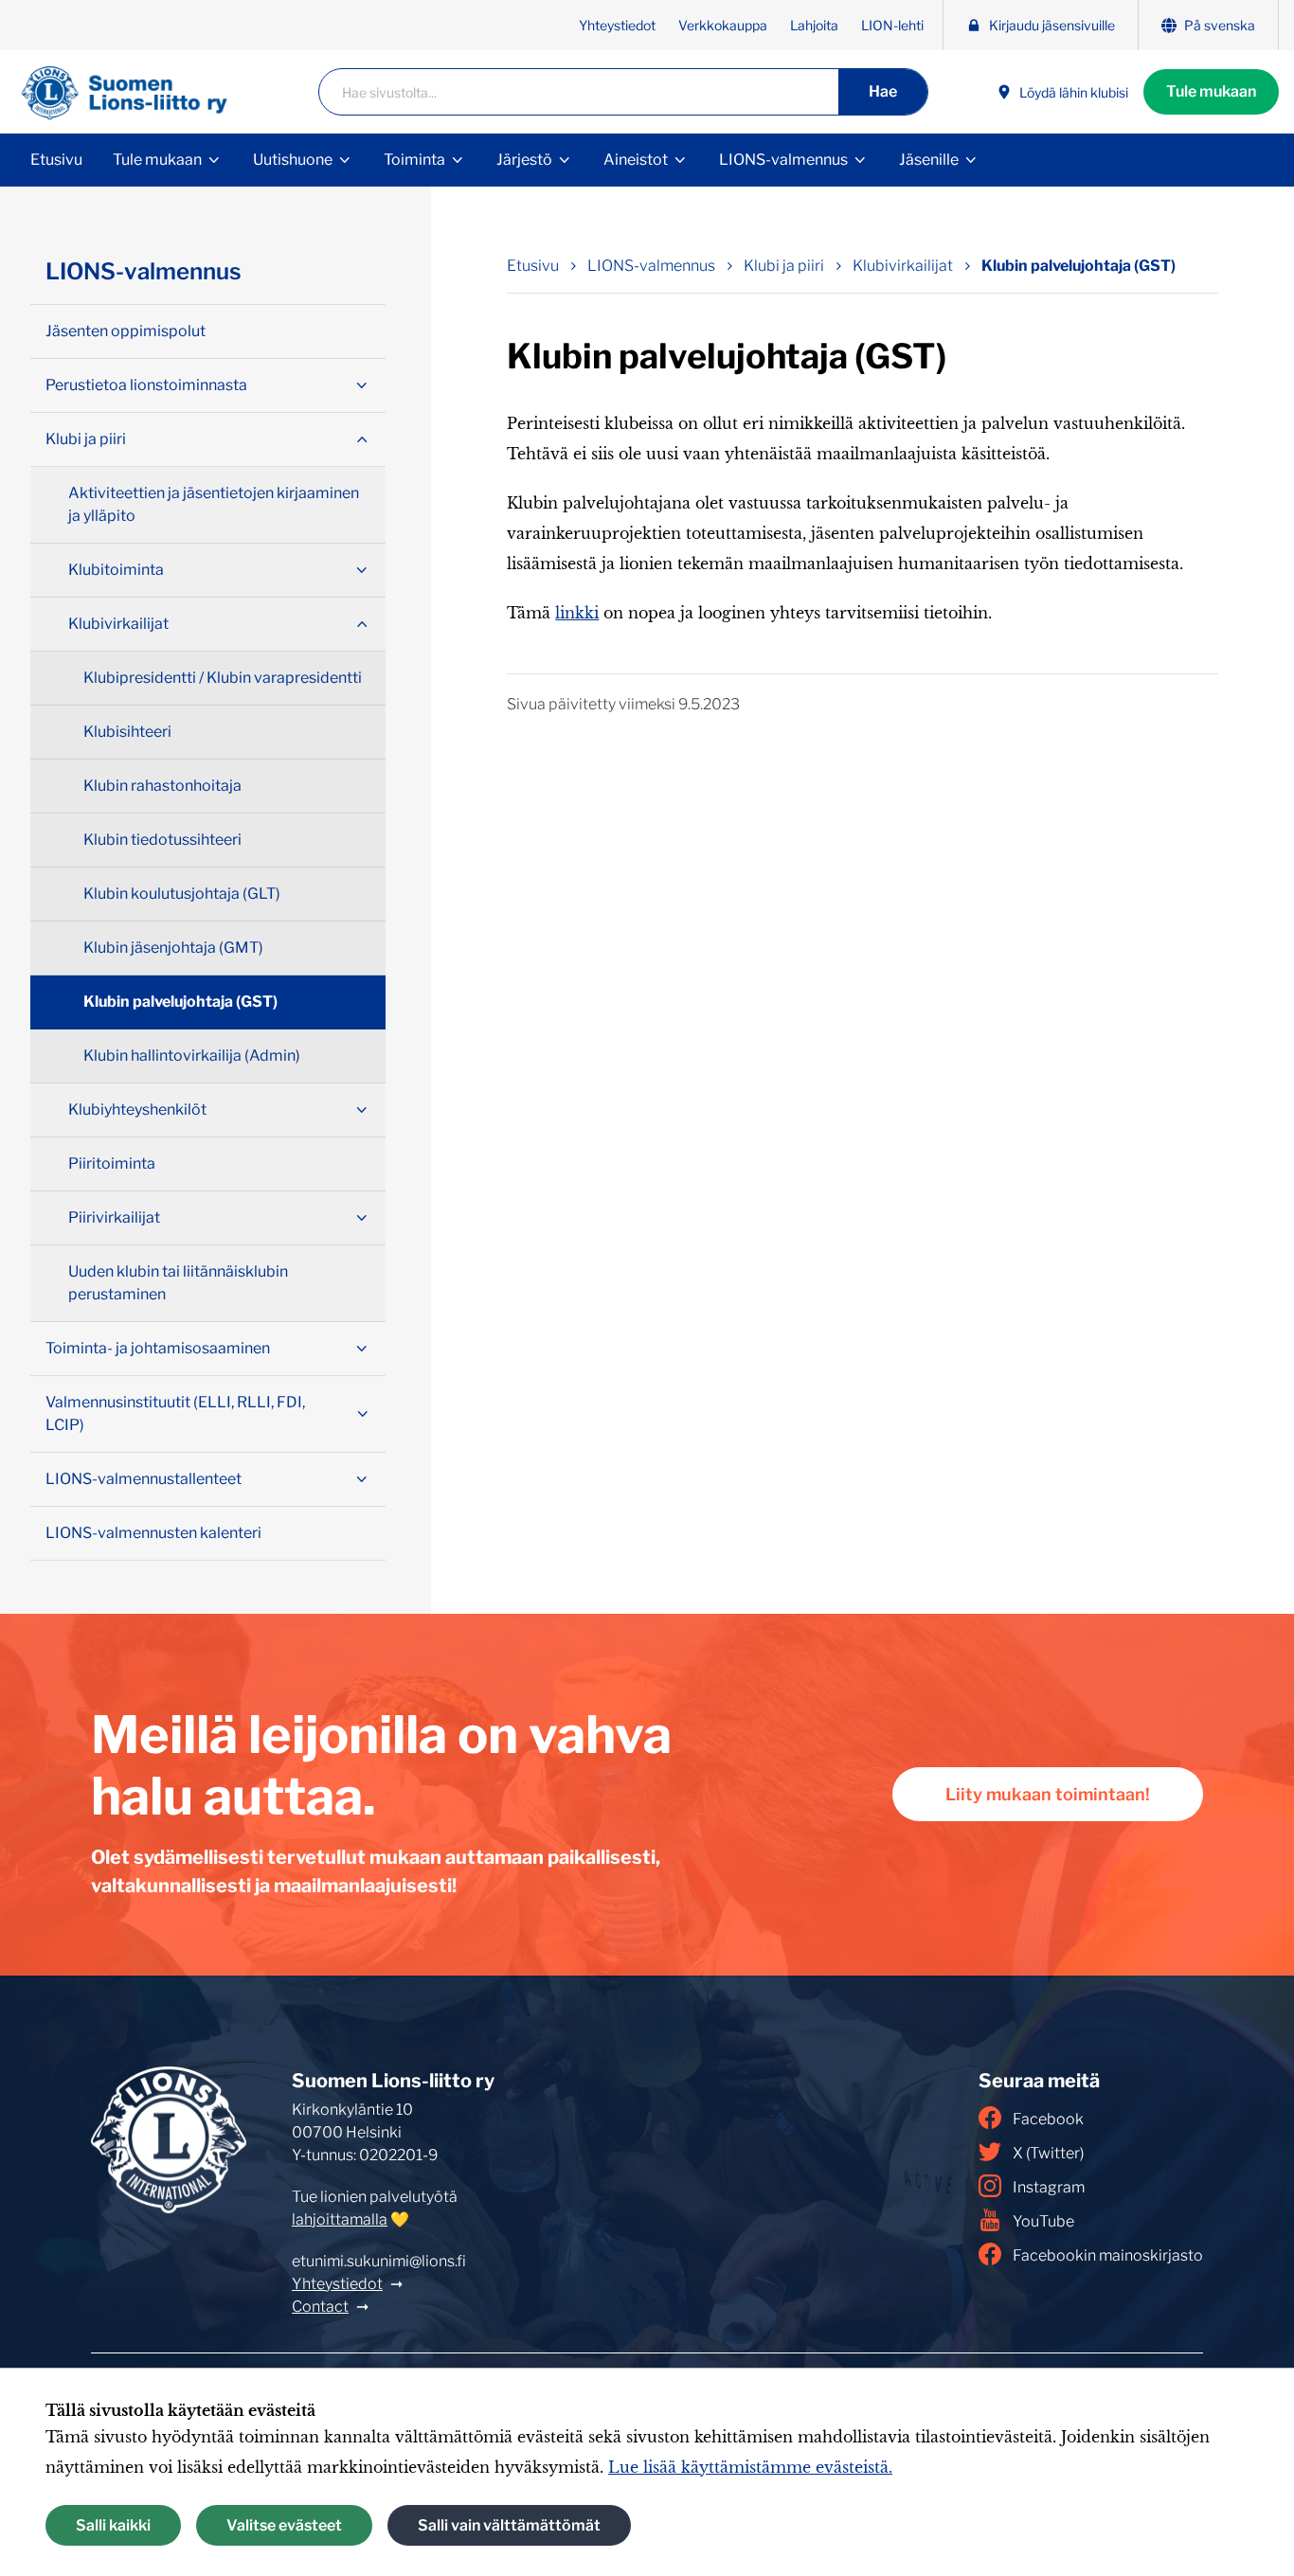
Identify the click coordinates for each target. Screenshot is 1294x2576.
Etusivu (56, 160)
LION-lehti (892, 25)
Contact (320, 2307)
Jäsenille (929, 160)
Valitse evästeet (284, 2525)
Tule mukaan (1211, 91)
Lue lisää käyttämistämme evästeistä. (750, 2467)
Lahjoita (814, 25)
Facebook (1048, 2119)
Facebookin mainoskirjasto (1108, 2255)
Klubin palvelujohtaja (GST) (1078, 266)
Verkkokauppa (723, 25)
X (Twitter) (1048, 2153)
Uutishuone (293, 160)
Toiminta (414, 160)
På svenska (1220, 25)
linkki (577, 613)
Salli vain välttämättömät (509, 2525)
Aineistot (636, 160)
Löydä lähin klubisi (1074, 92)
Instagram (1049, 2187)
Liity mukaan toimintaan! (1048, 1794)
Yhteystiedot (617, 25)
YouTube (1043, 2221)
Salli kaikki (113, 2525)
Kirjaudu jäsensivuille (1052, 25)
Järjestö (524, 160)
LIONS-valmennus (783, 160)
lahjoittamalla (340, 2219)
